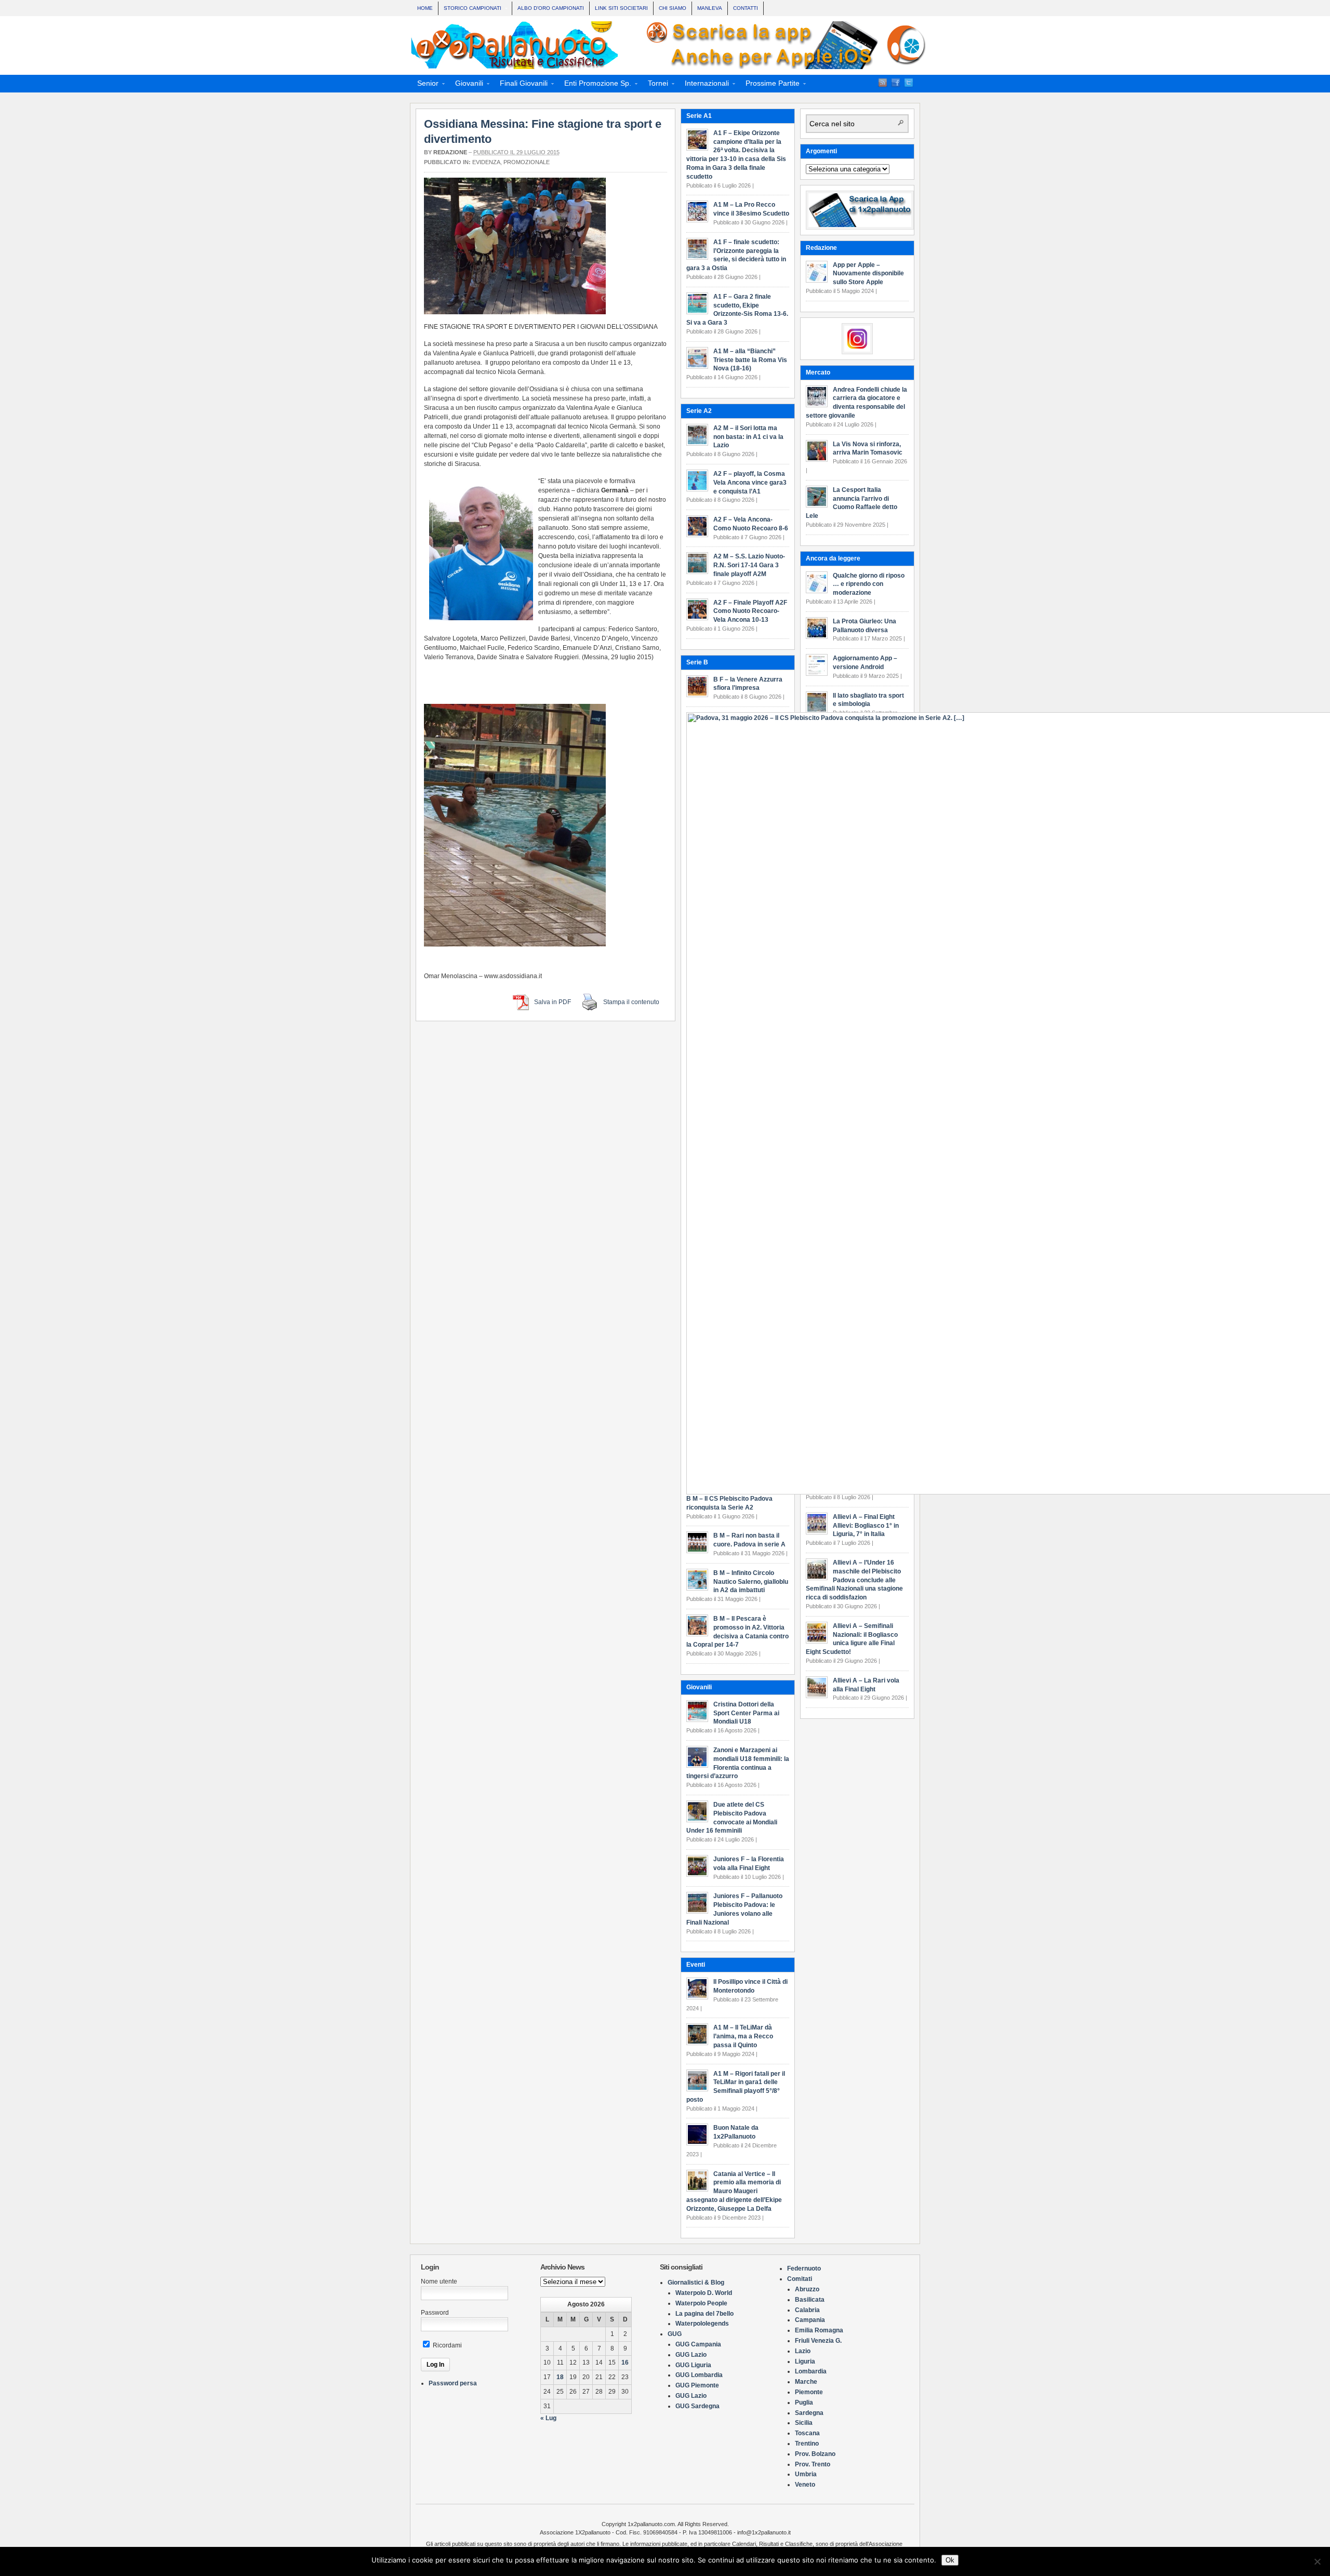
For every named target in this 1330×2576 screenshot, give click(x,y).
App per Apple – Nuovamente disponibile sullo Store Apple (868, 274)
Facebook (896, 83)
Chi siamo (673, 8)
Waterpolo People (701, 2303)
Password (435, 2313)
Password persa (453, 2383)
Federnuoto (804, 2268)
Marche (806, 2382)
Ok (950, 2560)
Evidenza (486, 162)
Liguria (805, 2361)
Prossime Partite (769, 85)
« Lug (548, 2418)
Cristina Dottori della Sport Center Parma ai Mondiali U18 (746, 1713)
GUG (675, 2334)
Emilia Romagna (819, 2330)
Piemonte (809, 2392)
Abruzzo (807, 2289)
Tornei (655, 85)
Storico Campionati (470, 9)
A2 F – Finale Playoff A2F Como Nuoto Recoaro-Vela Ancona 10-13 (750, 611)
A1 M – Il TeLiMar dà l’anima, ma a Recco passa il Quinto (743, 2036)
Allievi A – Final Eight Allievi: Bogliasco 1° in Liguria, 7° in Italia (866, 1526)
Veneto (805, 2485)
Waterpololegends (702, 2324)
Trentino (807, 2444)
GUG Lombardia (699, 2375)
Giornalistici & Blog (696, 2283)
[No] (1317, 2561)
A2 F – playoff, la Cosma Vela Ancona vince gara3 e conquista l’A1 (750, 483)
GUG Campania (698, 2344)
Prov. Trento (813, 2464)
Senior (425, 85)
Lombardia (811, 2371)
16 (625, 2363)
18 (560, 2377)
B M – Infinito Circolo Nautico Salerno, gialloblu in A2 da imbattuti (751, 1582)
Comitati (800, 2279)
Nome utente (439, 2281)
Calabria (807, 2310)
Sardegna (809, 2413)
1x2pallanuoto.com (670, 45)
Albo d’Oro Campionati (551, 8)
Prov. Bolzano (815, 2454)
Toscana (807, 2433)
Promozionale (527, 162)
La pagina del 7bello (704, 2314)
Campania (810, 2320)
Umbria (806, 2474)
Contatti (746, 8)
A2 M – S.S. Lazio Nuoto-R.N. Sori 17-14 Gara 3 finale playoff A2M (749, 565)
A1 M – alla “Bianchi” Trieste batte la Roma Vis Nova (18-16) (750, 360)
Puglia (804, 2403)
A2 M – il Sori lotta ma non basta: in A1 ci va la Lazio (748, 437)
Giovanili (466, 85)
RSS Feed (883, 83)
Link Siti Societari (621, 8)
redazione (450, 152)
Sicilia (804, 2423)
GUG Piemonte (697, 2385)
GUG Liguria (693, 2365)
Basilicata (810, 2300)
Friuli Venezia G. (818, 2341)
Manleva (710, 8)
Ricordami (447, 2345)
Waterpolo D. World (704, 2293)
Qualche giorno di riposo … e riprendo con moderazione (869, 584)
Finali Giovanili (521, 85)
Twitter (909, 83)
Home (425, 8)
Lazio (803, 2351)
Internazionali (704, 85)
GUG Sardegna (697, 2406)
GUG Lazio (691, 2355)
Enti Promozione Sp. (595, 85)
